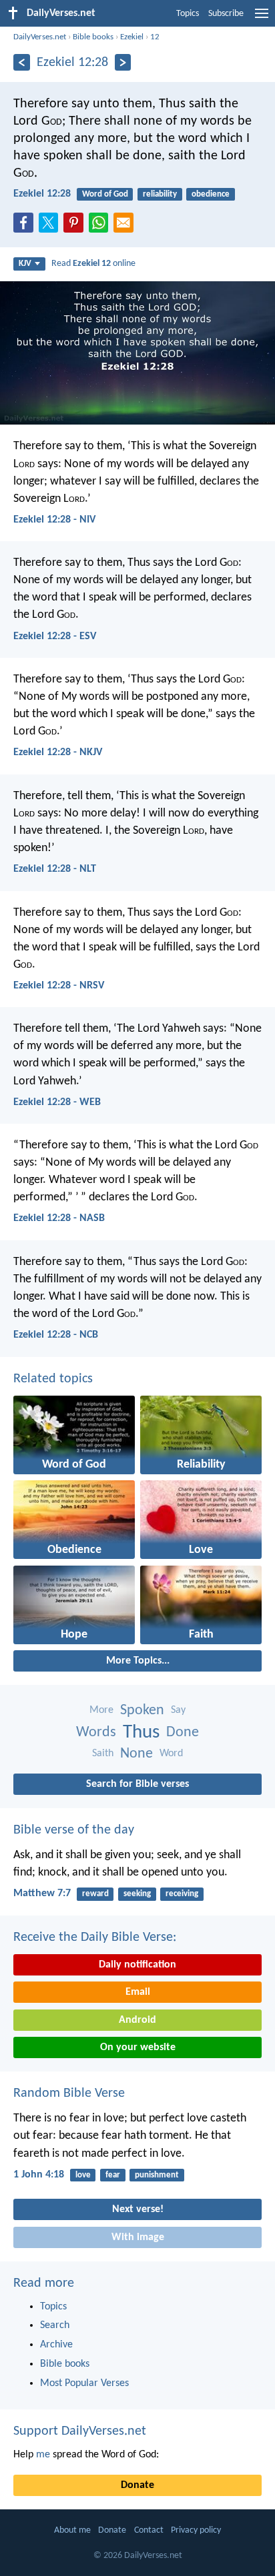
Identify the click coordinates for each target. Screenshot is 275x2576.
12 (155, 37)
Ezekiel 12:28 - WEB (57, 1102)
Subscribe (226, 14)
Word (171, 1754)
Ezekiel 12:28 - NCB (56, 1335)
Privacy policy (196, 2530)
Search (55, 2325)
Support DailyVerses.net (80, 2431)
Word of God (105, 194)
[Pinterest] (76, 227)
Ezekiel (132, 37)
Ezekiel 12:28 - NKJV (58, 752)
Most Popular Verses (84, 2383)
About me (72, 2530)
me (43, 2455)
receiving (182, 1894)
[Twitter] (51, 227)
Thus (141, 1733)
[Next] (123, 62)
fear (113, 2175)
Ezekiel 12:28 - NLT (55, 869)
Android (137, 2020)
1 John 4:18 (39, 2175)
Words (96, 1733)
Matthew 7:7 (42, 1894)
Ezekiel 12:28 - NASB (59, 1218)
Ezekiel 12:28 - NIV (54, 520)
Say (178, 1710)
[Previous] (22, 62)
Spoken (142, 1711)
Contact (149, 2530)
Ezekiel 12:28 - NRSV (59, 986)
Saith (103, 1754)
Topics (188, 14)
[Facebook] (26, 227)
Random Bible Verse (69, 2093)
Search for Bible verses (137, 1784)
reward (95, 1894)
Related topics (53, 1379)
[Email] (126, 227)
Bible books (93, 37)
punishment (157, 2175)
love (83, 2175)
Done (183, 1733)
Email (138, 1992)
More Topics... (138, 1661)
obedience (211, 194)
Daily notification (137, 1965)
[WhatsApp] (101, 223)
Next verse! (138, 2209)
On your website (138, 2047)
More (101, 1710)
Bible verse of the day (74, 1830)
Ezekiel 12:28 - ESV (55, 637)
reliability (160, 194)
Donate (137, 2485)
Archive (56, 2345)
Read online (93, 264)
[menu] (262, 19)
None (136, 1754)
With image (138, 2237)
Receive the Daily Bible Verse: (95, 1937)
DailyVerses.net (40, 37)
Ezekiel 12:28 (42, 194)
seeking (137, 1894)
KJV (25, 264)
